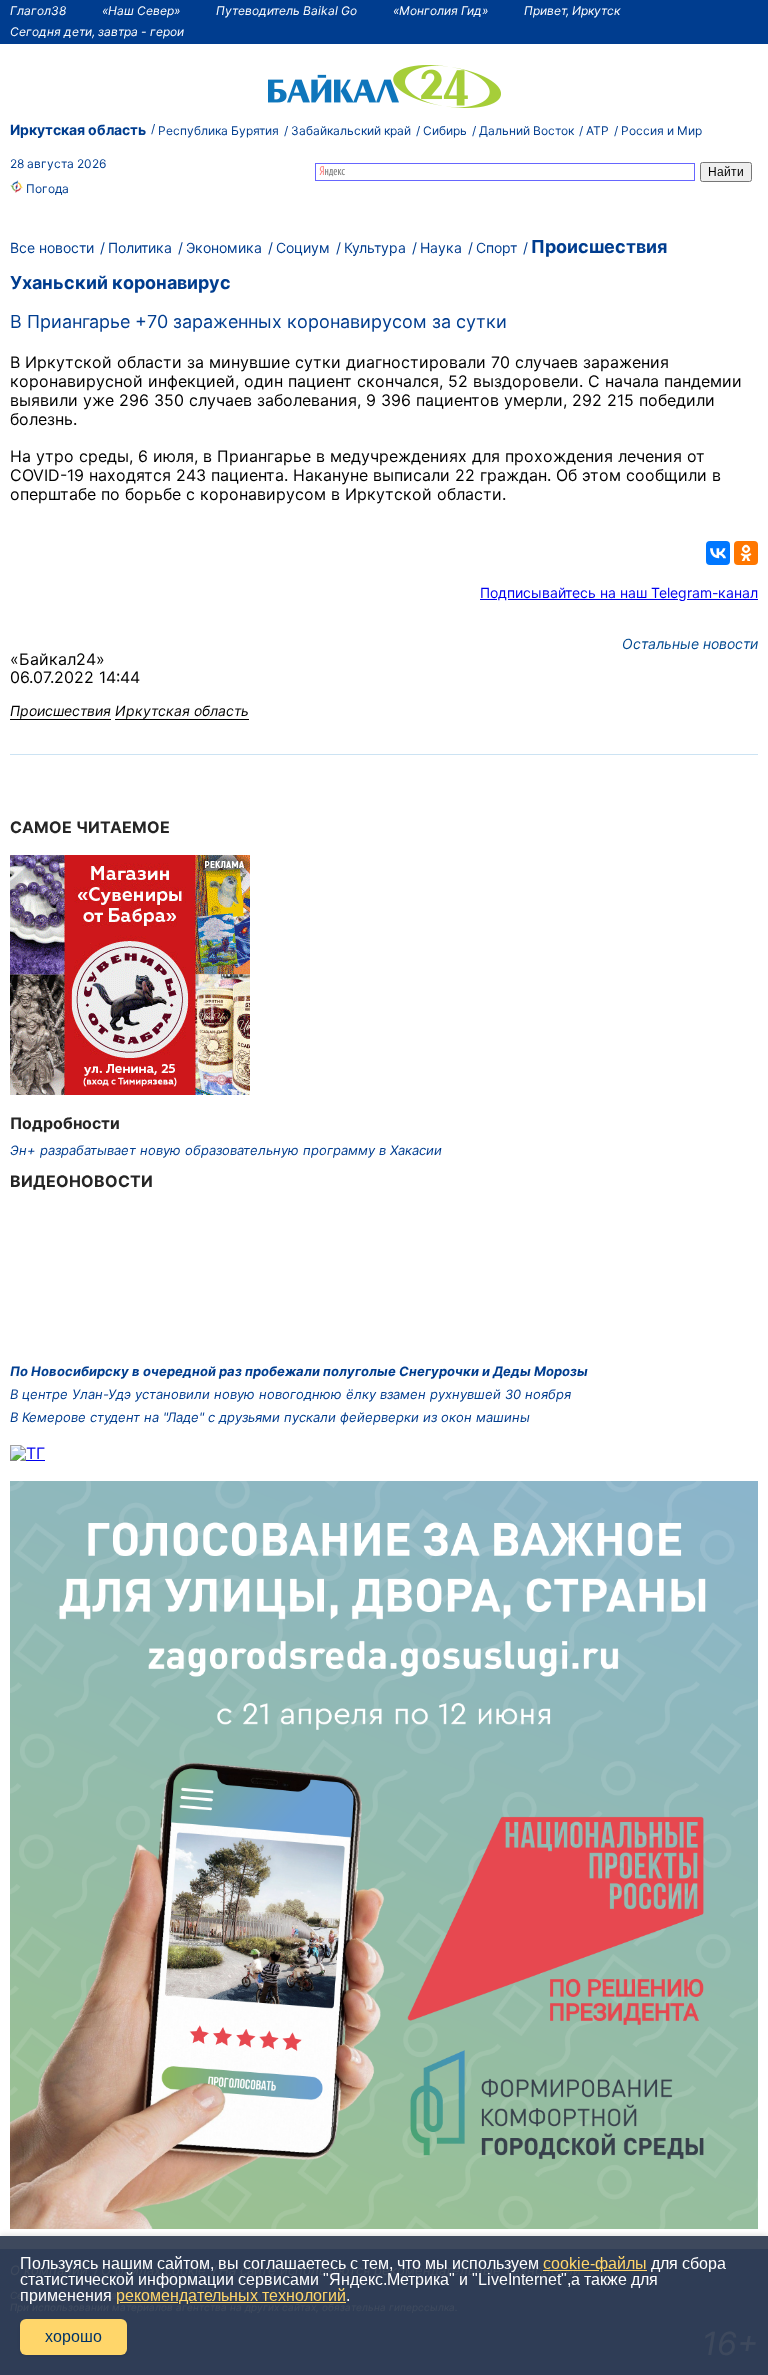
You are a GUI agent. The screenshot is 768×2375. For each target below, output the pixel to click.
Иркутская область (78, 129)
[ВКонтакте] (718, 553)
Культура (375, 247)
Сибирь (445, 130)
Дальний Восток (526, 130)
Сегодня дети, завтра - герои (97, 31)
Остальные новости (690, 643)
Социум (303, 247)
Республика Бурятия (218, 130)
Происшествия (599, 246)
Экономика (224, 247)
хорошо (73, 2336)
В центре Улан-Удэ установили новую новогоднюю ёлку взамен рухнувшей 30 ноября (290, 1394)
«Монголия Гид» (440, 10)
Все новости (52, 247)
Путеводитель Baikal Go (286, 10)
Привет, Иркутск (572, 10)
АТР (597, 130)
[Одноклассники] (746, 553)
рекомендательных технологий (231, 2295)
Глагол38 (38, 10)
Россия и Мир (661, 130)
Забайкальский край (351, 130)
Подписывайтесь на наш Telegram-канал (619, 592)
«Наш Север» (141, 10)
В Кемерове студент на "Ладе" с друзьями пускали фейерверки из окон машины (270, 1417)
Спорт (496, 247)
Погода (46, 188)
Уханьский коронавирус (120, 282)
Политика (140, 247)
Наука (441, 247)
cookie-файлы (595, 2263)
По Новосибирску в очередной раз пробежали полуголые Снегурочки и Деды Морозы (299, 1371)
